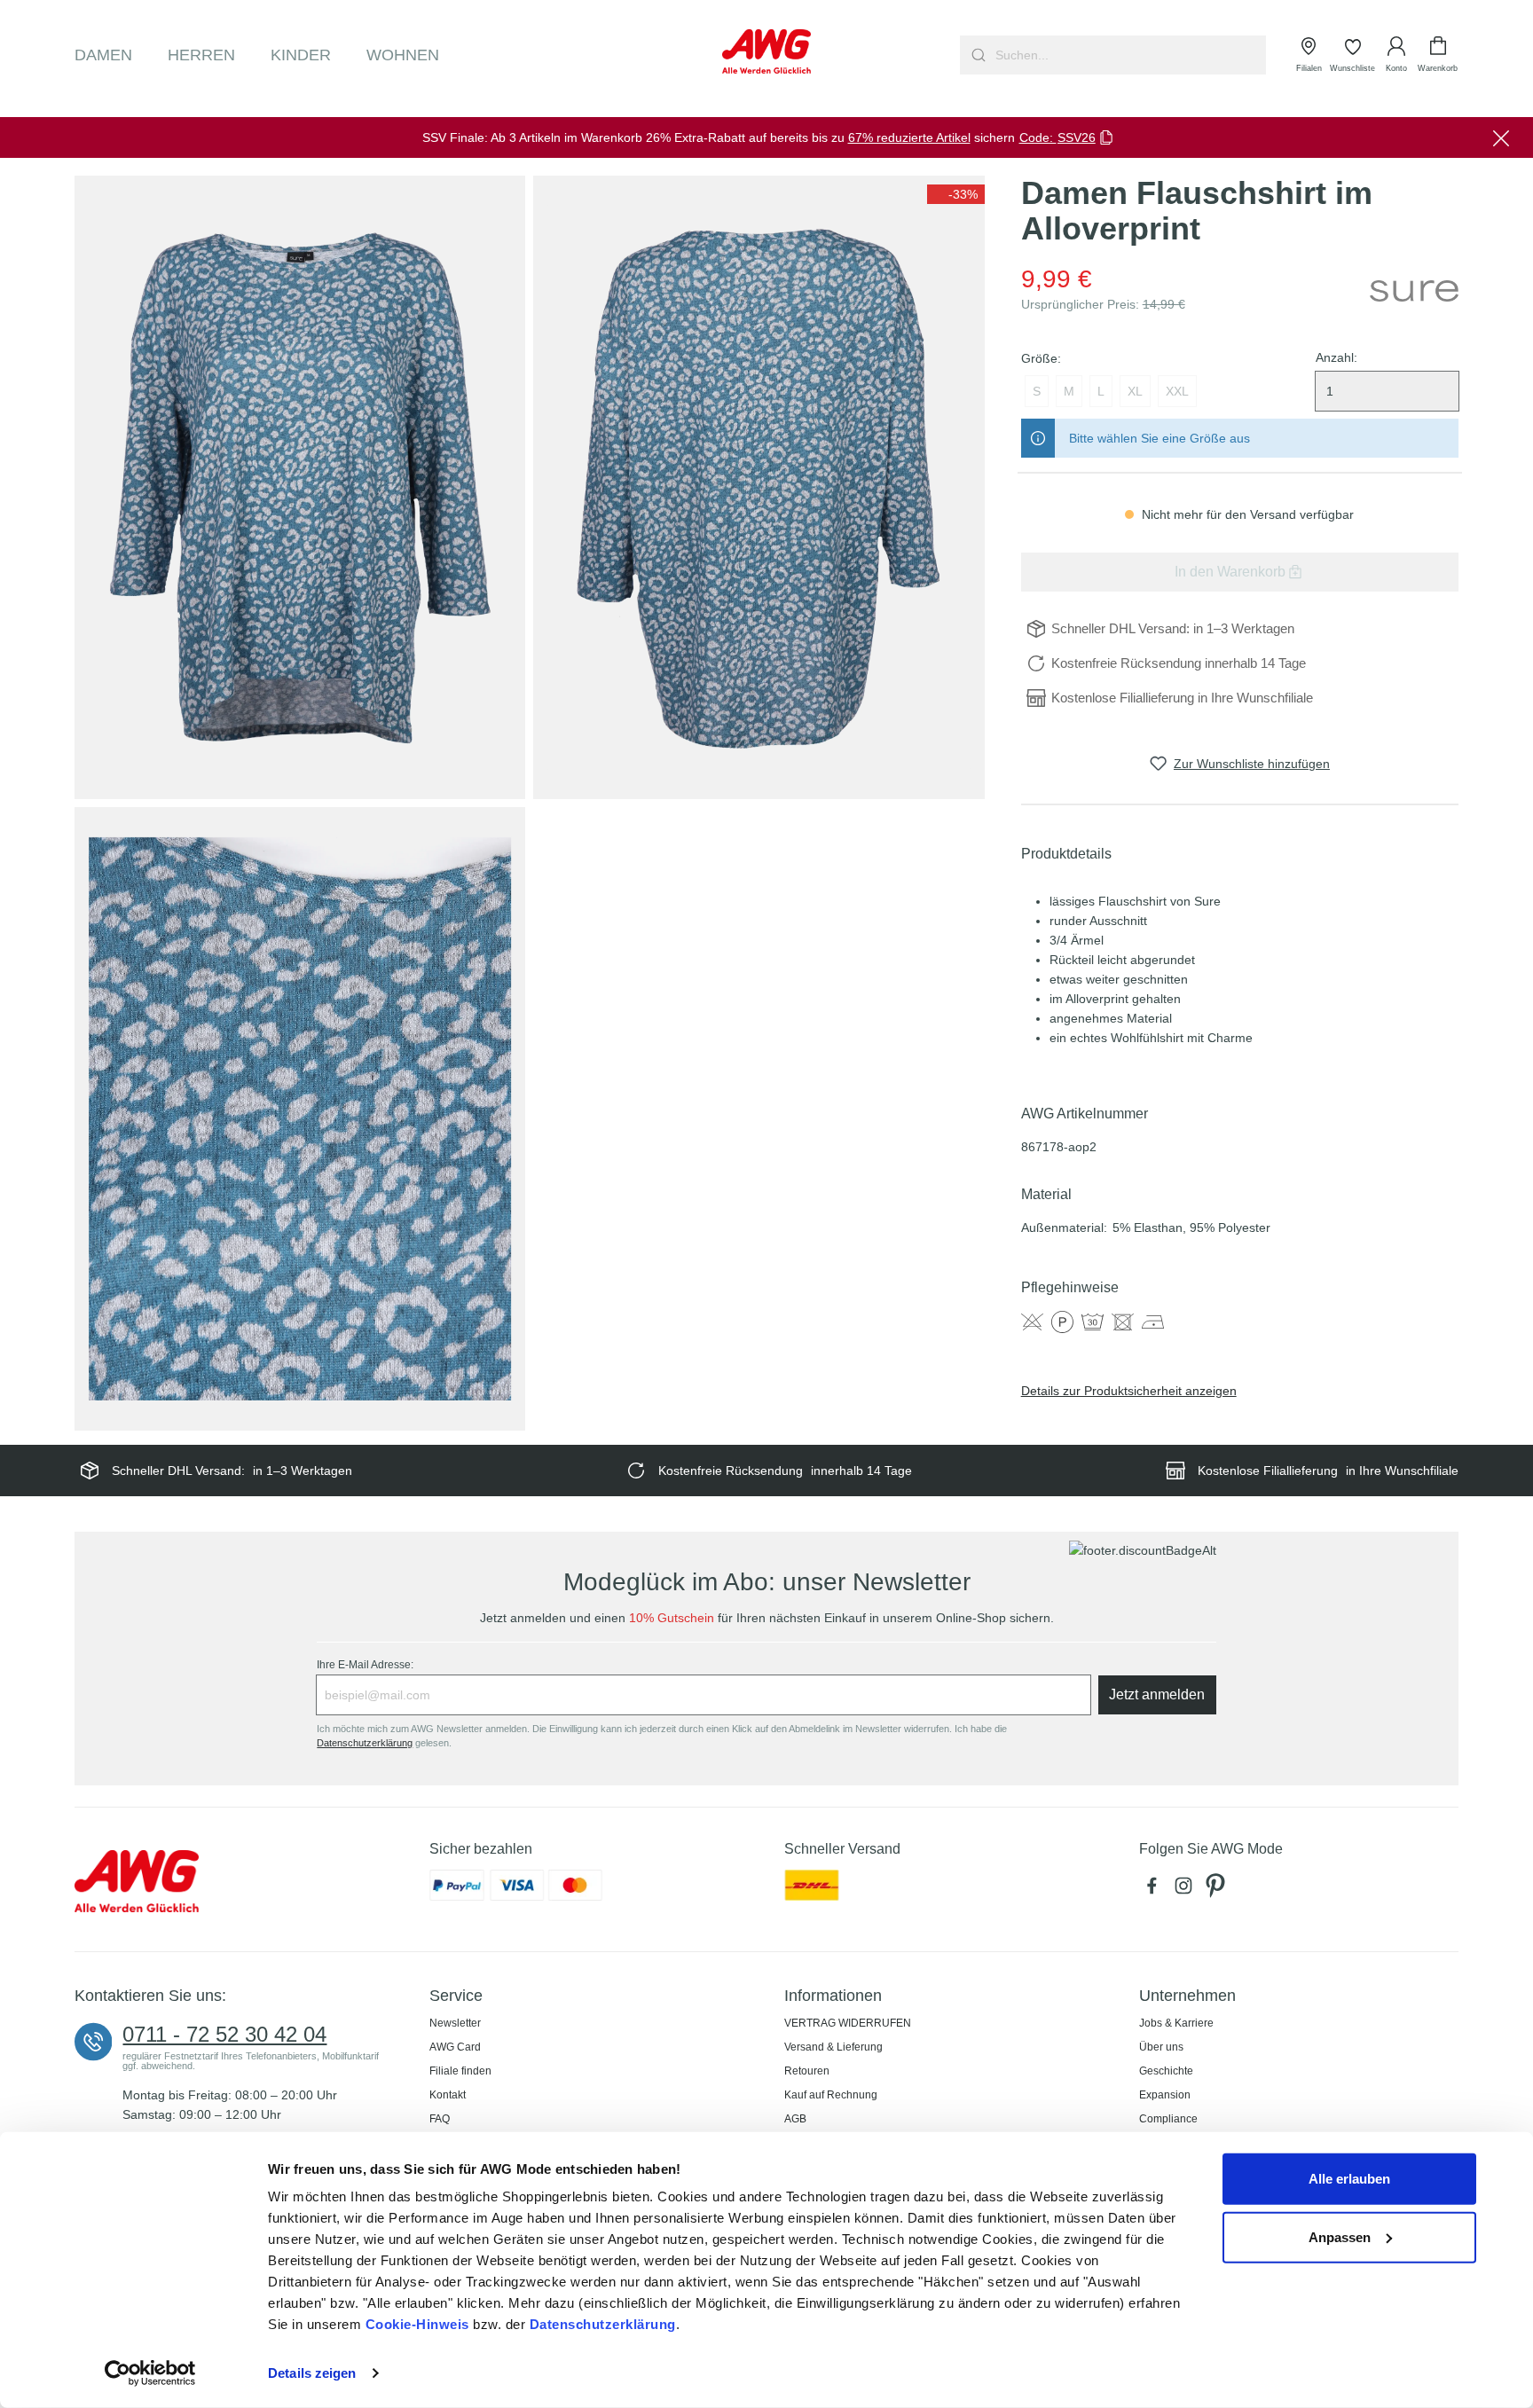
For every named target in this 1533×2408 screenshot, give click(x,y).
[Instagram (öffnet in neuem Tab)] (1187, 1890)
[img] (956, 194)
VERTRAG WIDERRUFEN (848, 2023)
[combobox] (1129, 55)
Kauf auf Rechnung (831, 2095)
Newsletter (455, 2023)
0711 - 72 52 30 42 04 (224, 2035)
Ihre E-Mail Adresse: (365, 1665)
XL (1135, 391)
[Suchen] (976, 55)
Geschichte (1166, 2071)
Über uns (1161, 2047)
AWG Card (455, 2047)
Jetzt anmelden (1157, 1694)
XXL (1177, 391)
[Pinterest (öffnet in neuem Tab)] (1217, 1890)
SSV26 (1077, 137)
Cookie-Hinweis (417, 2324)
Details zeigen (312, 2373)
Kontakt (448, 2095)
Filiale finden (460, 2071)
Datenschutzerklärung (603, 2324)
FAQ (440, 2119)
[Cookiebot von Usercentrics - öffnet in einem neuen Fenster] (150, 2373)
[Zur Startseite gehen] (766, 51)
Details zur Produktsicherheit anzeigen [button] (1129, 1391)
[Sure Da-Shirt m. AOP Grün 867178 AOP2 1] (300, 487)
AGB (795, 2119)
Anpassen (1340, 2236)
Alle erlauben (1349, 2179)
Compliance (1168, 2119)
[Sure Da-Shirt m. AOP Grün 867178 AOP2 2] (759, 487)
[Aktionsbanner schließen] (1501, 137)
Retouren (807, 2071)
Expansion (1165, 2095)
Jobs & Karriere (1176, 2023)
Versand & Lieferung (833, 2047)
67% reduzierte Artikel (909, 137)
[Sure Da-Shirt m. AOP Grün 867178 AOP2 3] (300, 1119)
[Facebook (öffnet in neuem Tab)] (1155, 1890)
